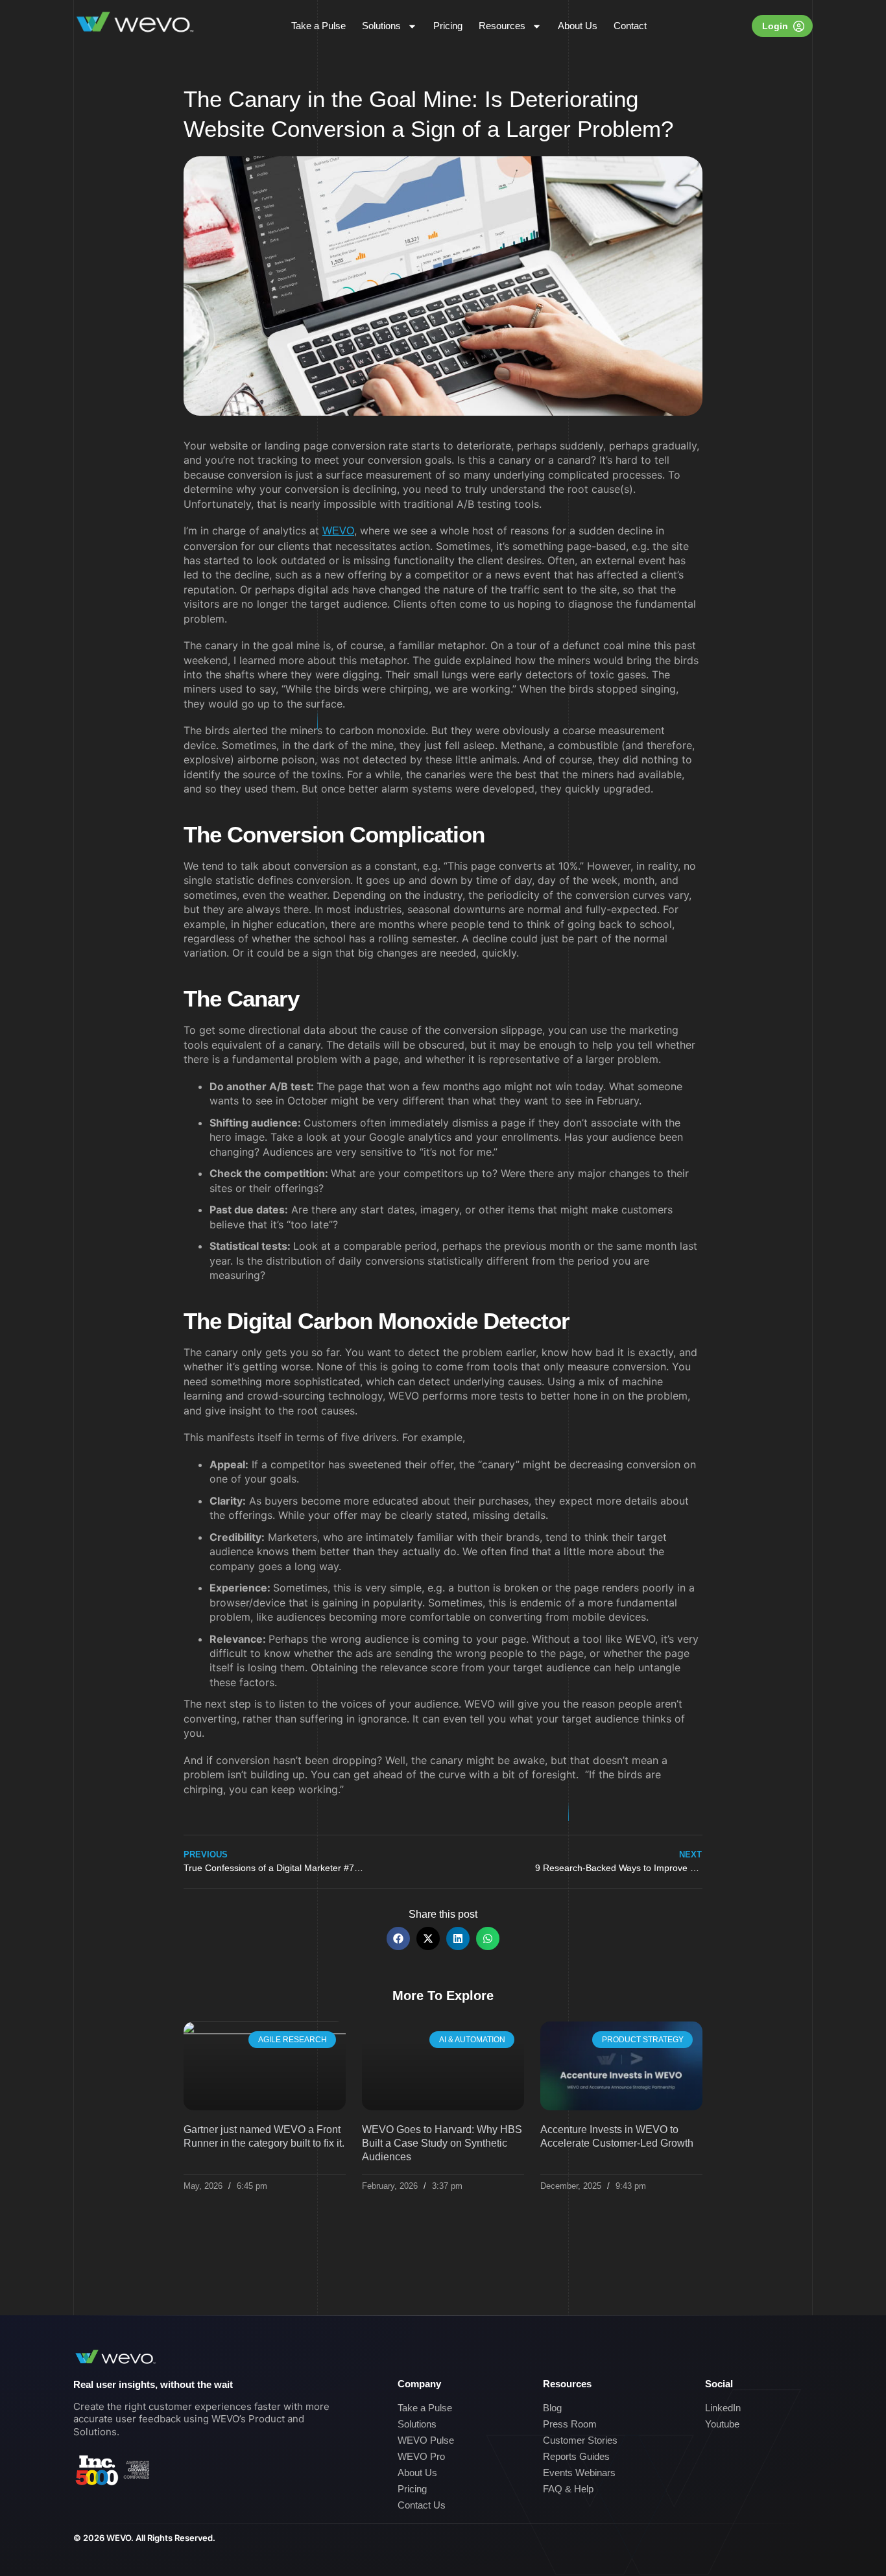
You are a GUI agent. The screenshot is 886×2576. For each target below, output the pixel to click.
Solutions (381, 26)
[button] (398, 1938)
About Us (578, 26)
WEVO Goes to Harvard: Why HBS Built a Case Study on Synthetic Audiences (442, 2143)
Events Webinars (579, 2473)
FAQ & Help (568, 2489)
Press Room (570, 2424)
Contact (630, 26)
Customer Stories (580, 2440)
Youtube (722, 2424)
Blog (552, 2408)
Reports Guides (576, 2456)
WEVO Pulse (426, 2440)
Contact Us (422, 2505)
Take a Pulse (318, 26)
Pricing (448, 26)
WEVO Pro (421, 2456)
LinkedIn (723, 2408)
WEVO (338, 531)
